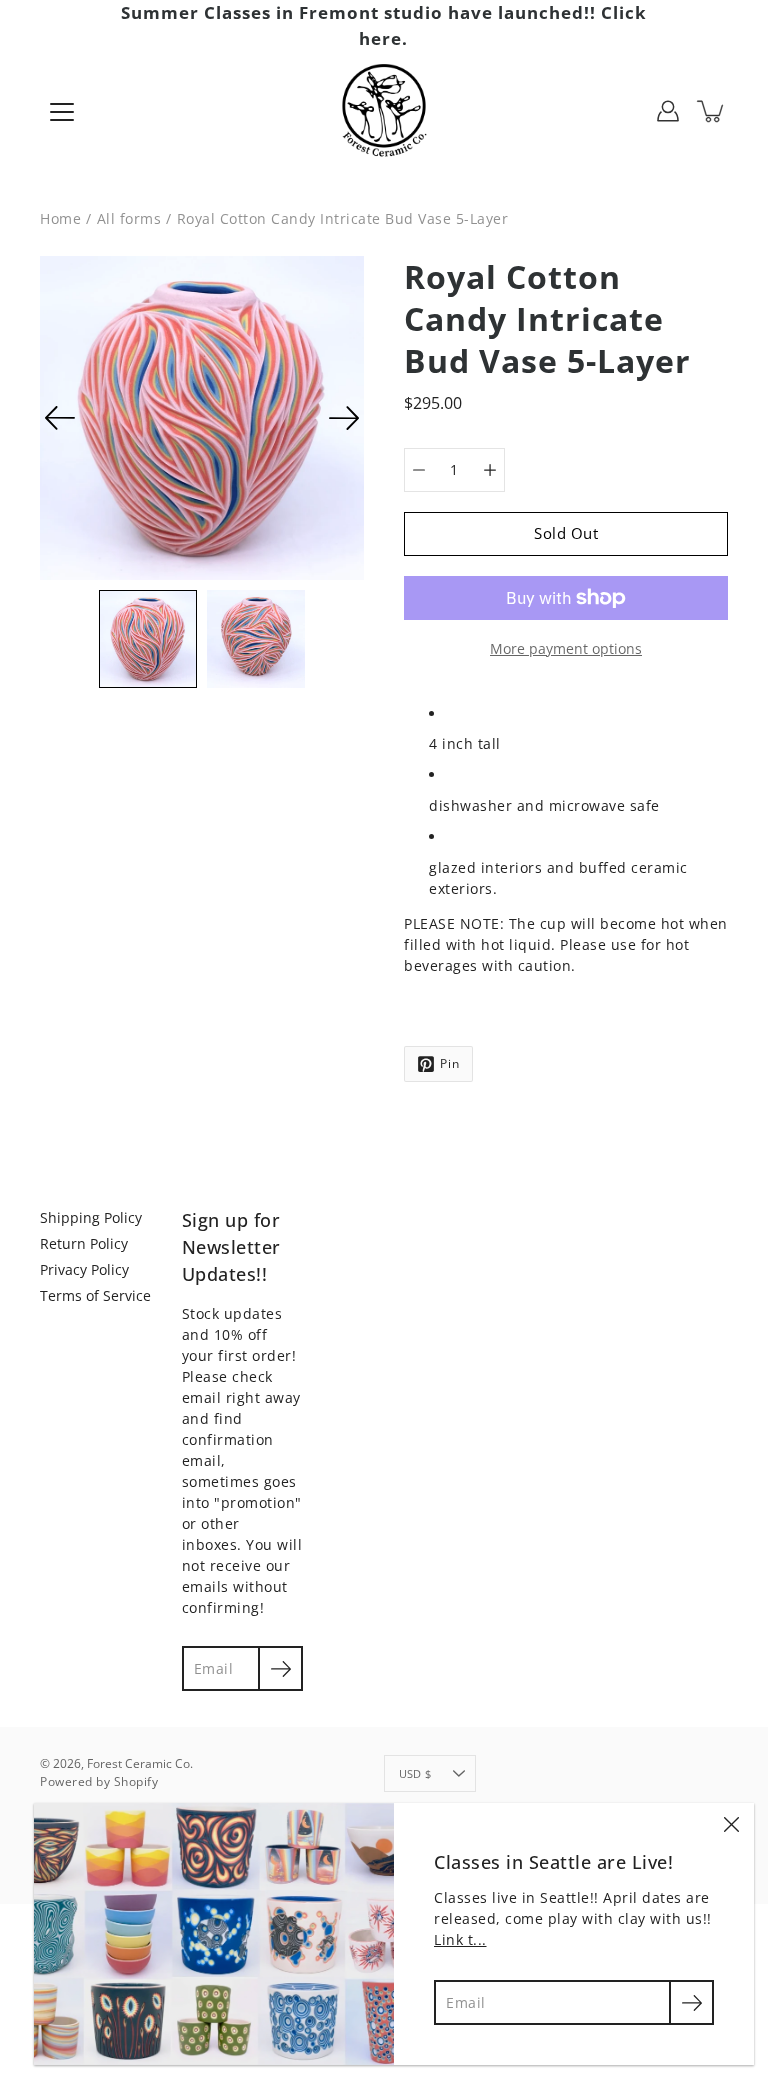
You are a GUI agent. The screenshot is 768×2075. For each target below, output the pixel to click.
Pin (450, 1063)
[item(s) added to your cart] (712, 111)
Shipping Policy (91, 1217)
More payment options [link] (566, 648)
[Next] (344, 418)
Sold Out (566, 533)
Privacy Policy (84, 1269)
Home (60, 218)
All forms (129, 218)
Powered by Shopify (99, 1781)
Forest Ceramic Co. (140, 1763)
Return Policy (84, 1243)
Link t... (460, 1939)
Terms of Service (95, 1295)
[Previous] (60, 418)
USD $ (415, 1773)
